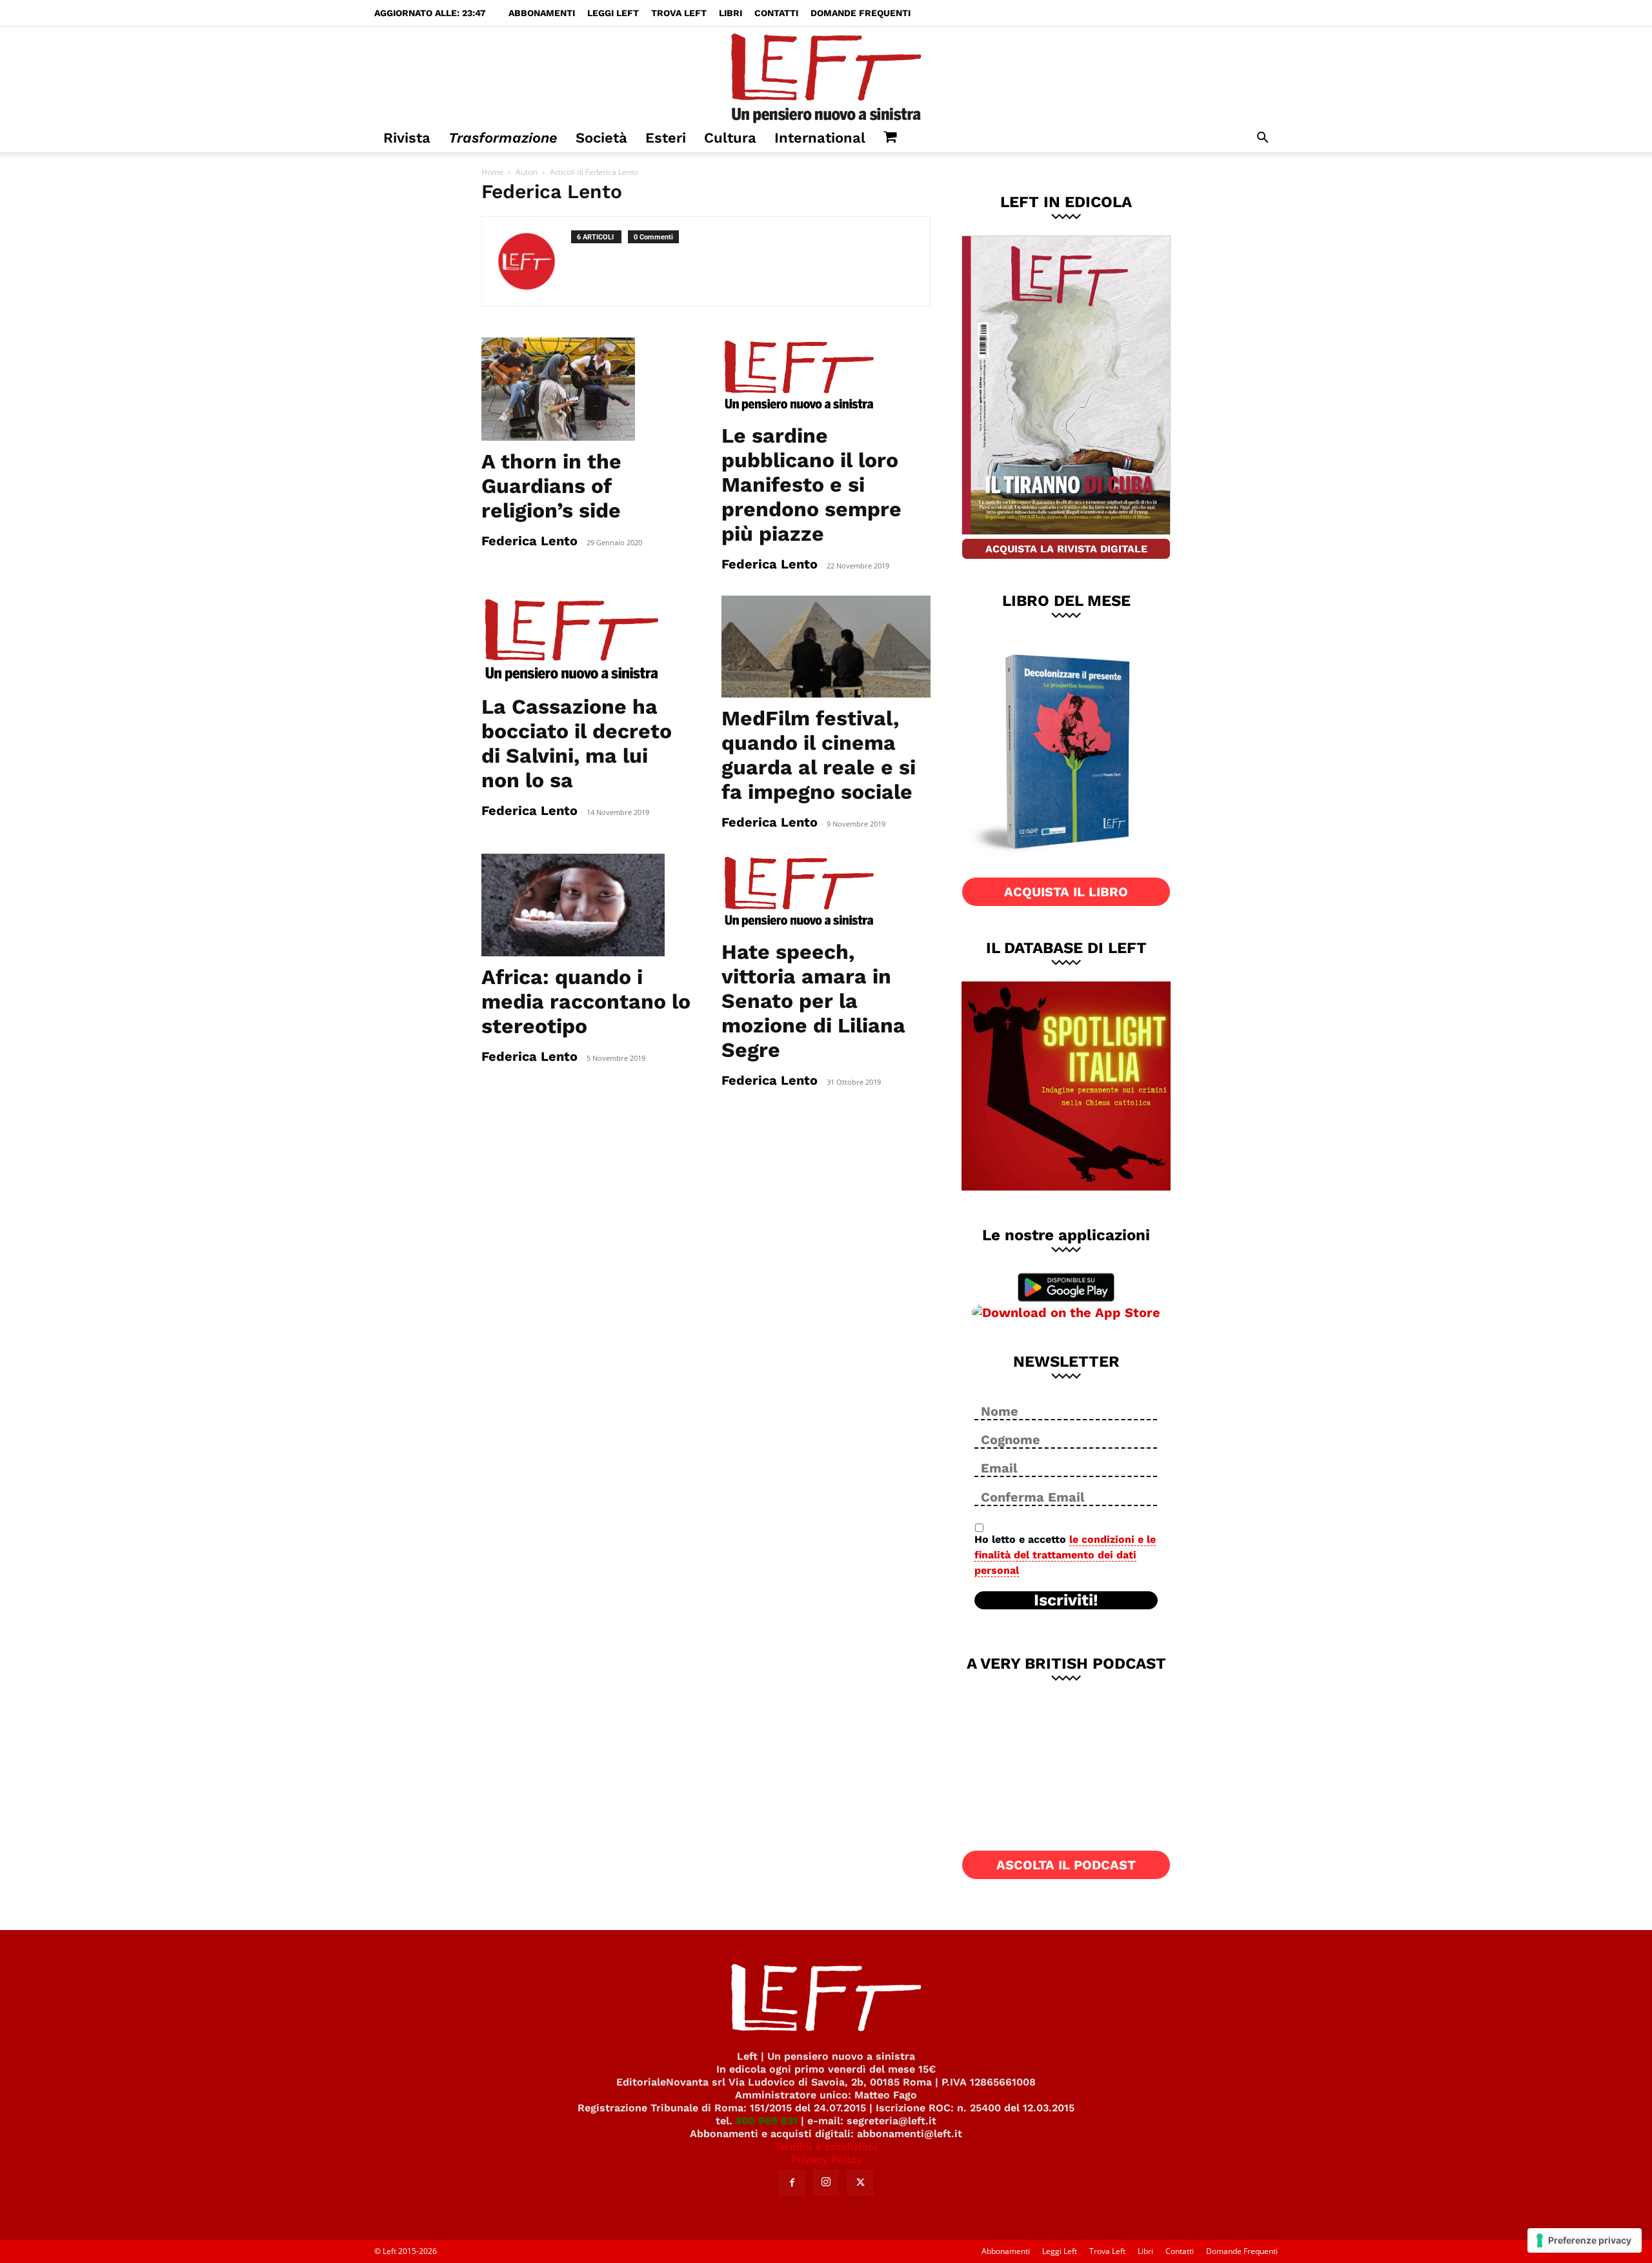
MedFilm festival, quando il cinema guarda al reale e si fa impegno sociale (819, 755)
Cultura (730, 138)
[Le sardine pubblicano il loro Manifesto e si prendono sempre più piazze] (826, 376)
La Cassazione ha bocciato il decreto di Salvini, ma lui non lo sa (577, 743)
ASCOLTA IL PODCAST (1066, 1865)
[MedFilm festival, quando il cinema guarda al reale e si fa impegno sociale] (826, 647)
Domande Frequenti (861, 13)
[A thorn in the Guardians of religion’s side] (586, 389)
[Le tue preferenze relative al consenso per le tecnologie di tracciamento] (1585, 2240)
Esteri (666, 138)
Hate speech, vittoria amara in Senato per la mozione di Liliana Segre (813, 1001)
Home (492, 172)
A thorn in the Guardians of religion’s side (551, 486)
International (820, 138)
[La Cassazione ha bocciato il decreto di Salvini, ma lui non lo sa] (586, 641)
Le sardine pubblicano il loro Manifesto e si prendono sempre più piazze (811, 485)
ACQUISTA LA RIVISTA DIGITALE (1066, 549)
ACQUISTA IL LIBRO (1066, 892)
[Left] (826, 75)
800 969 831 (767, 2121)
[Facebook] (792, 2183)
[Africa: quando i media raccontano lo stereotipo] (586, 905)
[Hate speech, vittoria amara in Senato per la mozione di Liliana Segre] (826, 892)
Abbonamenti (542, 13)
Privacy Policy (826, 2159)
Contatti (776, 13)
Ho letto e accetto (1065, 1555)
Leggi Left (613, 13)
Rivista (407, 138)
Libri (730, 13)
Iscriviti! (1066, 1600)
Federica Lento (529, 541)
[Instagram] (826, 2182)
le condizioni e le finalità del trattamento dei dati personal (1065, 1555)
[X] (860, 2183)
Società (601, 138)
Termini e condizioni (826, 2147)
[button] (1262, 139)
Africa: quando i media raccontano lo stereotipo (586, 1001)
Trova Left (679, 13)
